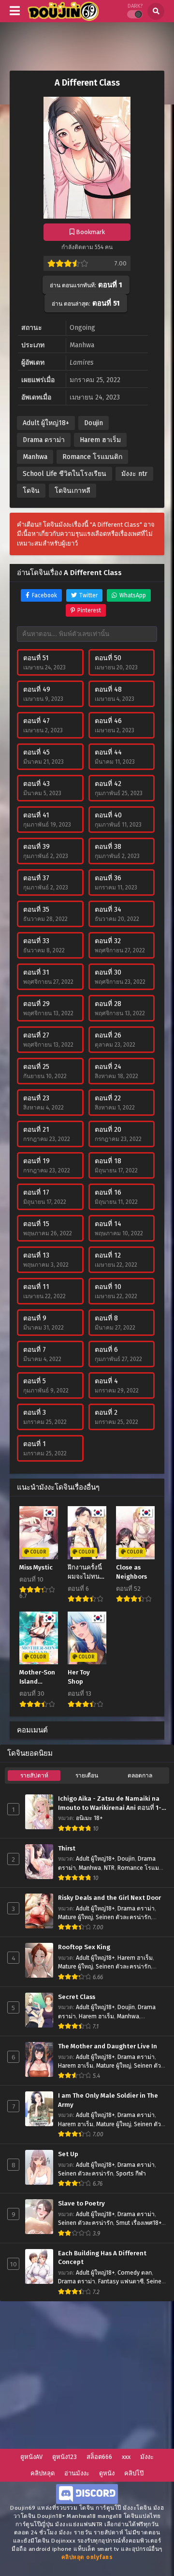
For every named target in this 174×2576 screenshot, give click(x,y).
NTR (109, 1868)
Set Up (68, 2154)
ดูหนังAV (31, 2457)
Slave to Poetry (81, 2204)
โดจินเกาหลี (72, 491)
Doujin (94, 423)
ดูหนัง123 (65, 2457)
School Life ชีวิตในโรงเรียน (65, 474)
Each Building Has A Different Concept (102, 2258)
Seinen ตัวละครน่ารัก (123, 1917)
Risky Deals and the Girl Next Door (109, 1898)
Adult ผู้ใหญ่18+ (46, 423)
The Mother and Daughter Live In (108, 2046)
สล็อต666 (99, 2457)
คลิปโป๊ (134, 2473)
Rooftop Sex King (84, 1947)
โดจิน (31, 491)
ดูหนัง (107, 2473)
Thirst (67, 1849)
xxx (126, 2457)
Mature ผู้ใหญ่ (75, 1917)
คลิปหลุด (43, 2473)
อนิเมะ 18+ (89, 1818)
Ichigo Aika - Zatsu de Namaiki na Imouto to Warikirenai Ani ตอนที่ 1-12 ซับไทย (110, 1804)
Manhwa (35, 457)
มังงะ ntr (134, 474)
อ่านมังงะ (77, 2473)
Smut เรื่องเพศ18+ (139, 2223)
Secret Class (77, 1997)
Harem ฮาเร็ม (100, 440)
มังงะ (147, 2457)
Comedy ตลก (135, 2273)
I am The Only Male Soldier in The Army (108, 2100)
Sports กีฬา (131, 2174)
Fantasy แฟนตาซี (121, 2281)
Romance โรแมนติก (92, 457)
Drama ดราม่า (44, 440)
